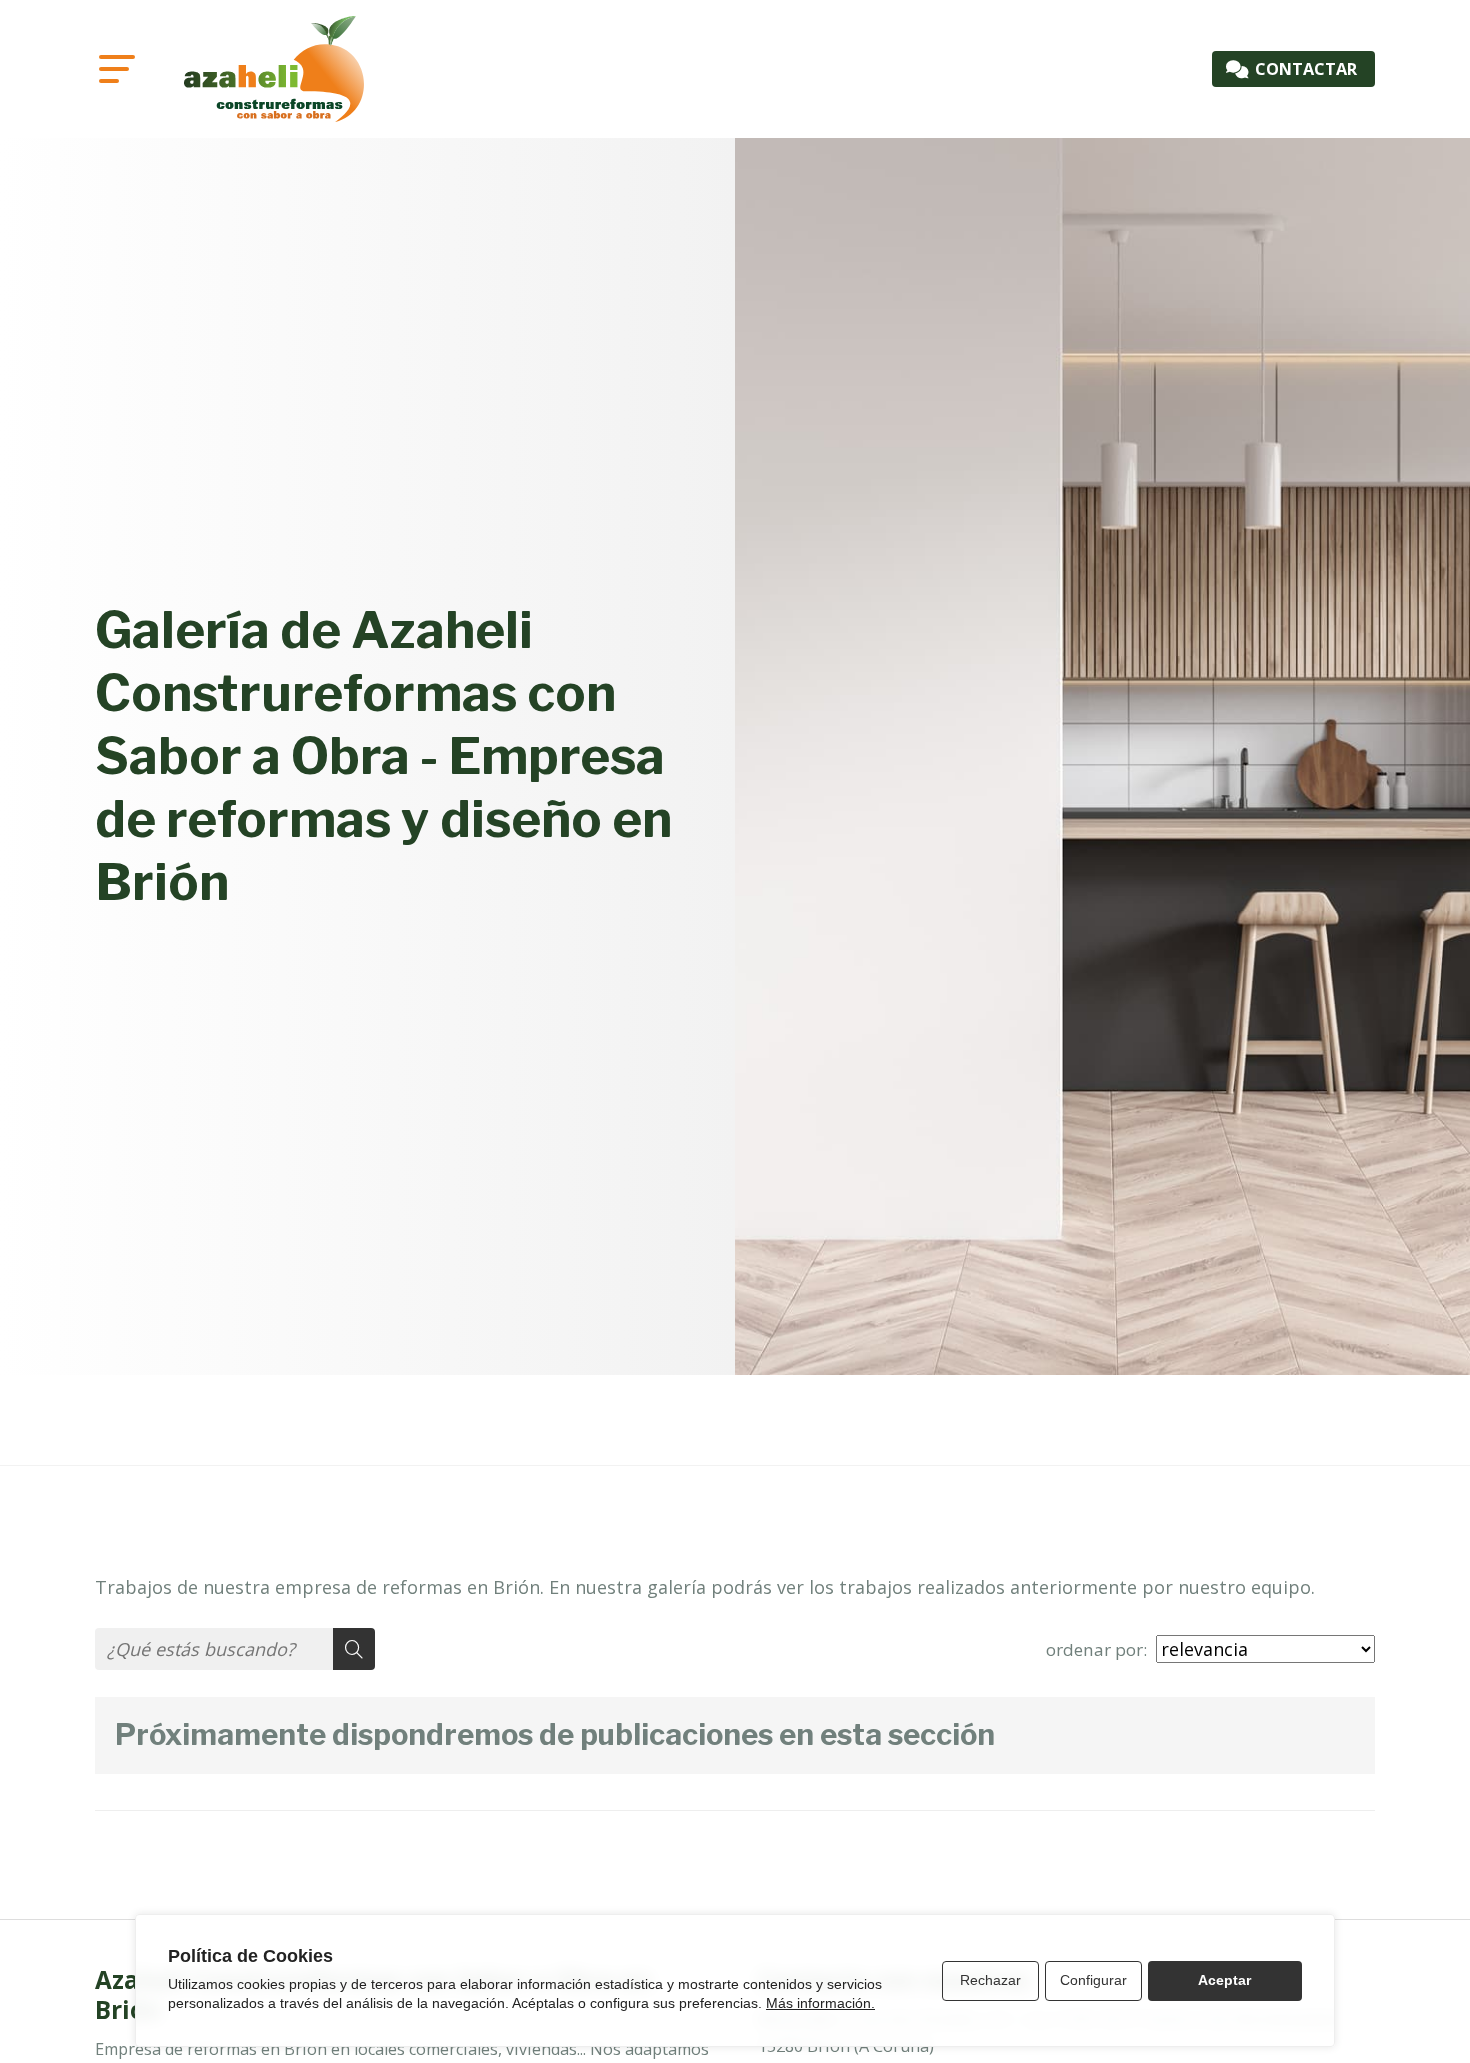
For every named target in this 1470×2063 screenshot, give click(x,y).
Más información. (820, 2003)
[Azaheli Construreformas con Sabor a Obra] (274, 69)
